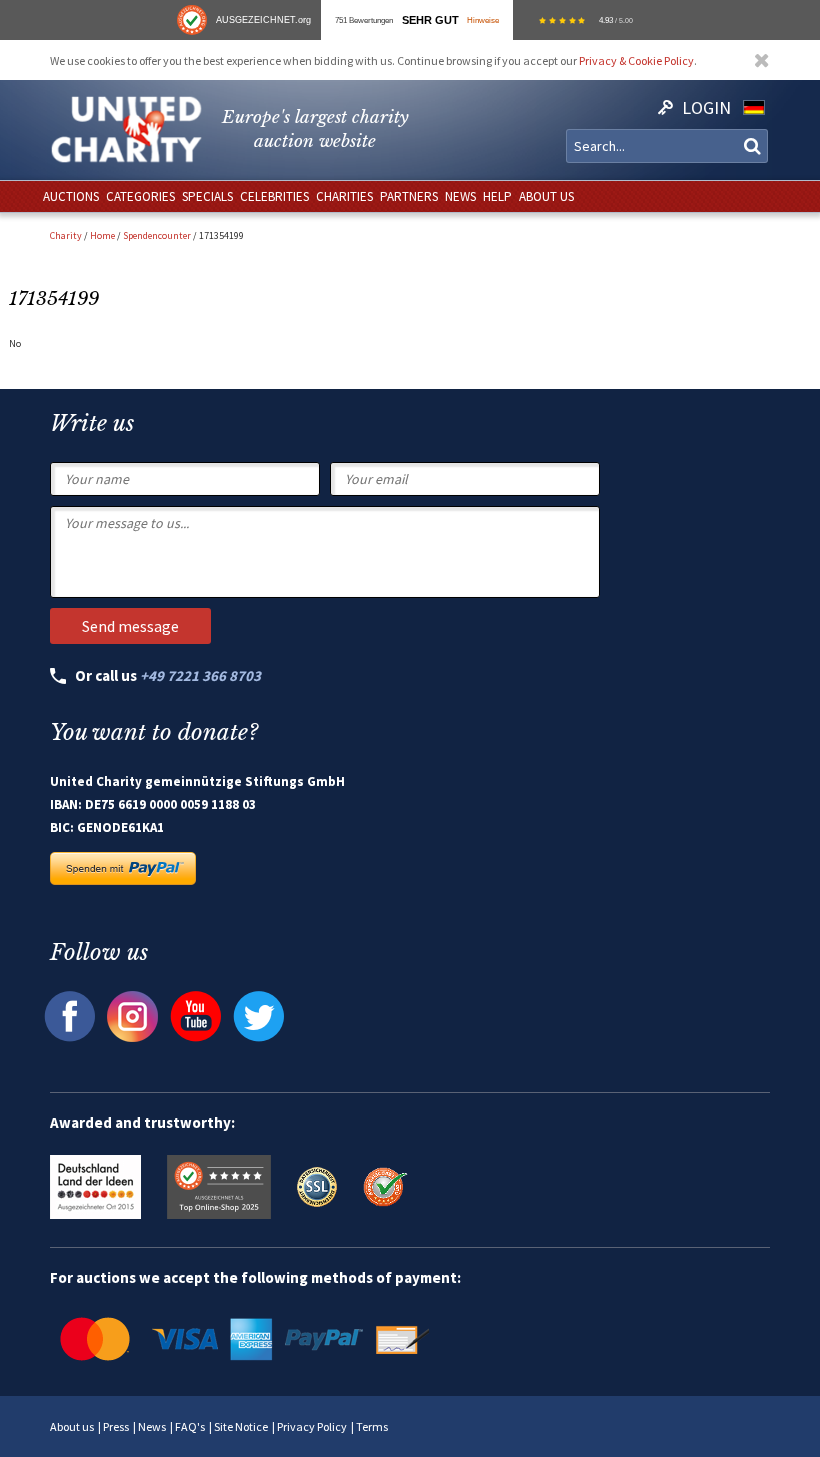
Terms (372, 1426)
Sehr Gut (430, 20)
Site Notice (241, 1426)
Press (116, 1426)
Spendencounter (157, 235)
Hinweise (483, 20)
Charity (66, 235)
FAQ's (190, 1426)
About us (72, 1426)
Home (102, 235)
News (152, 1426)
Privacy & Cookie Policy (636, 60)
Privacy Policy (312, 1426)
